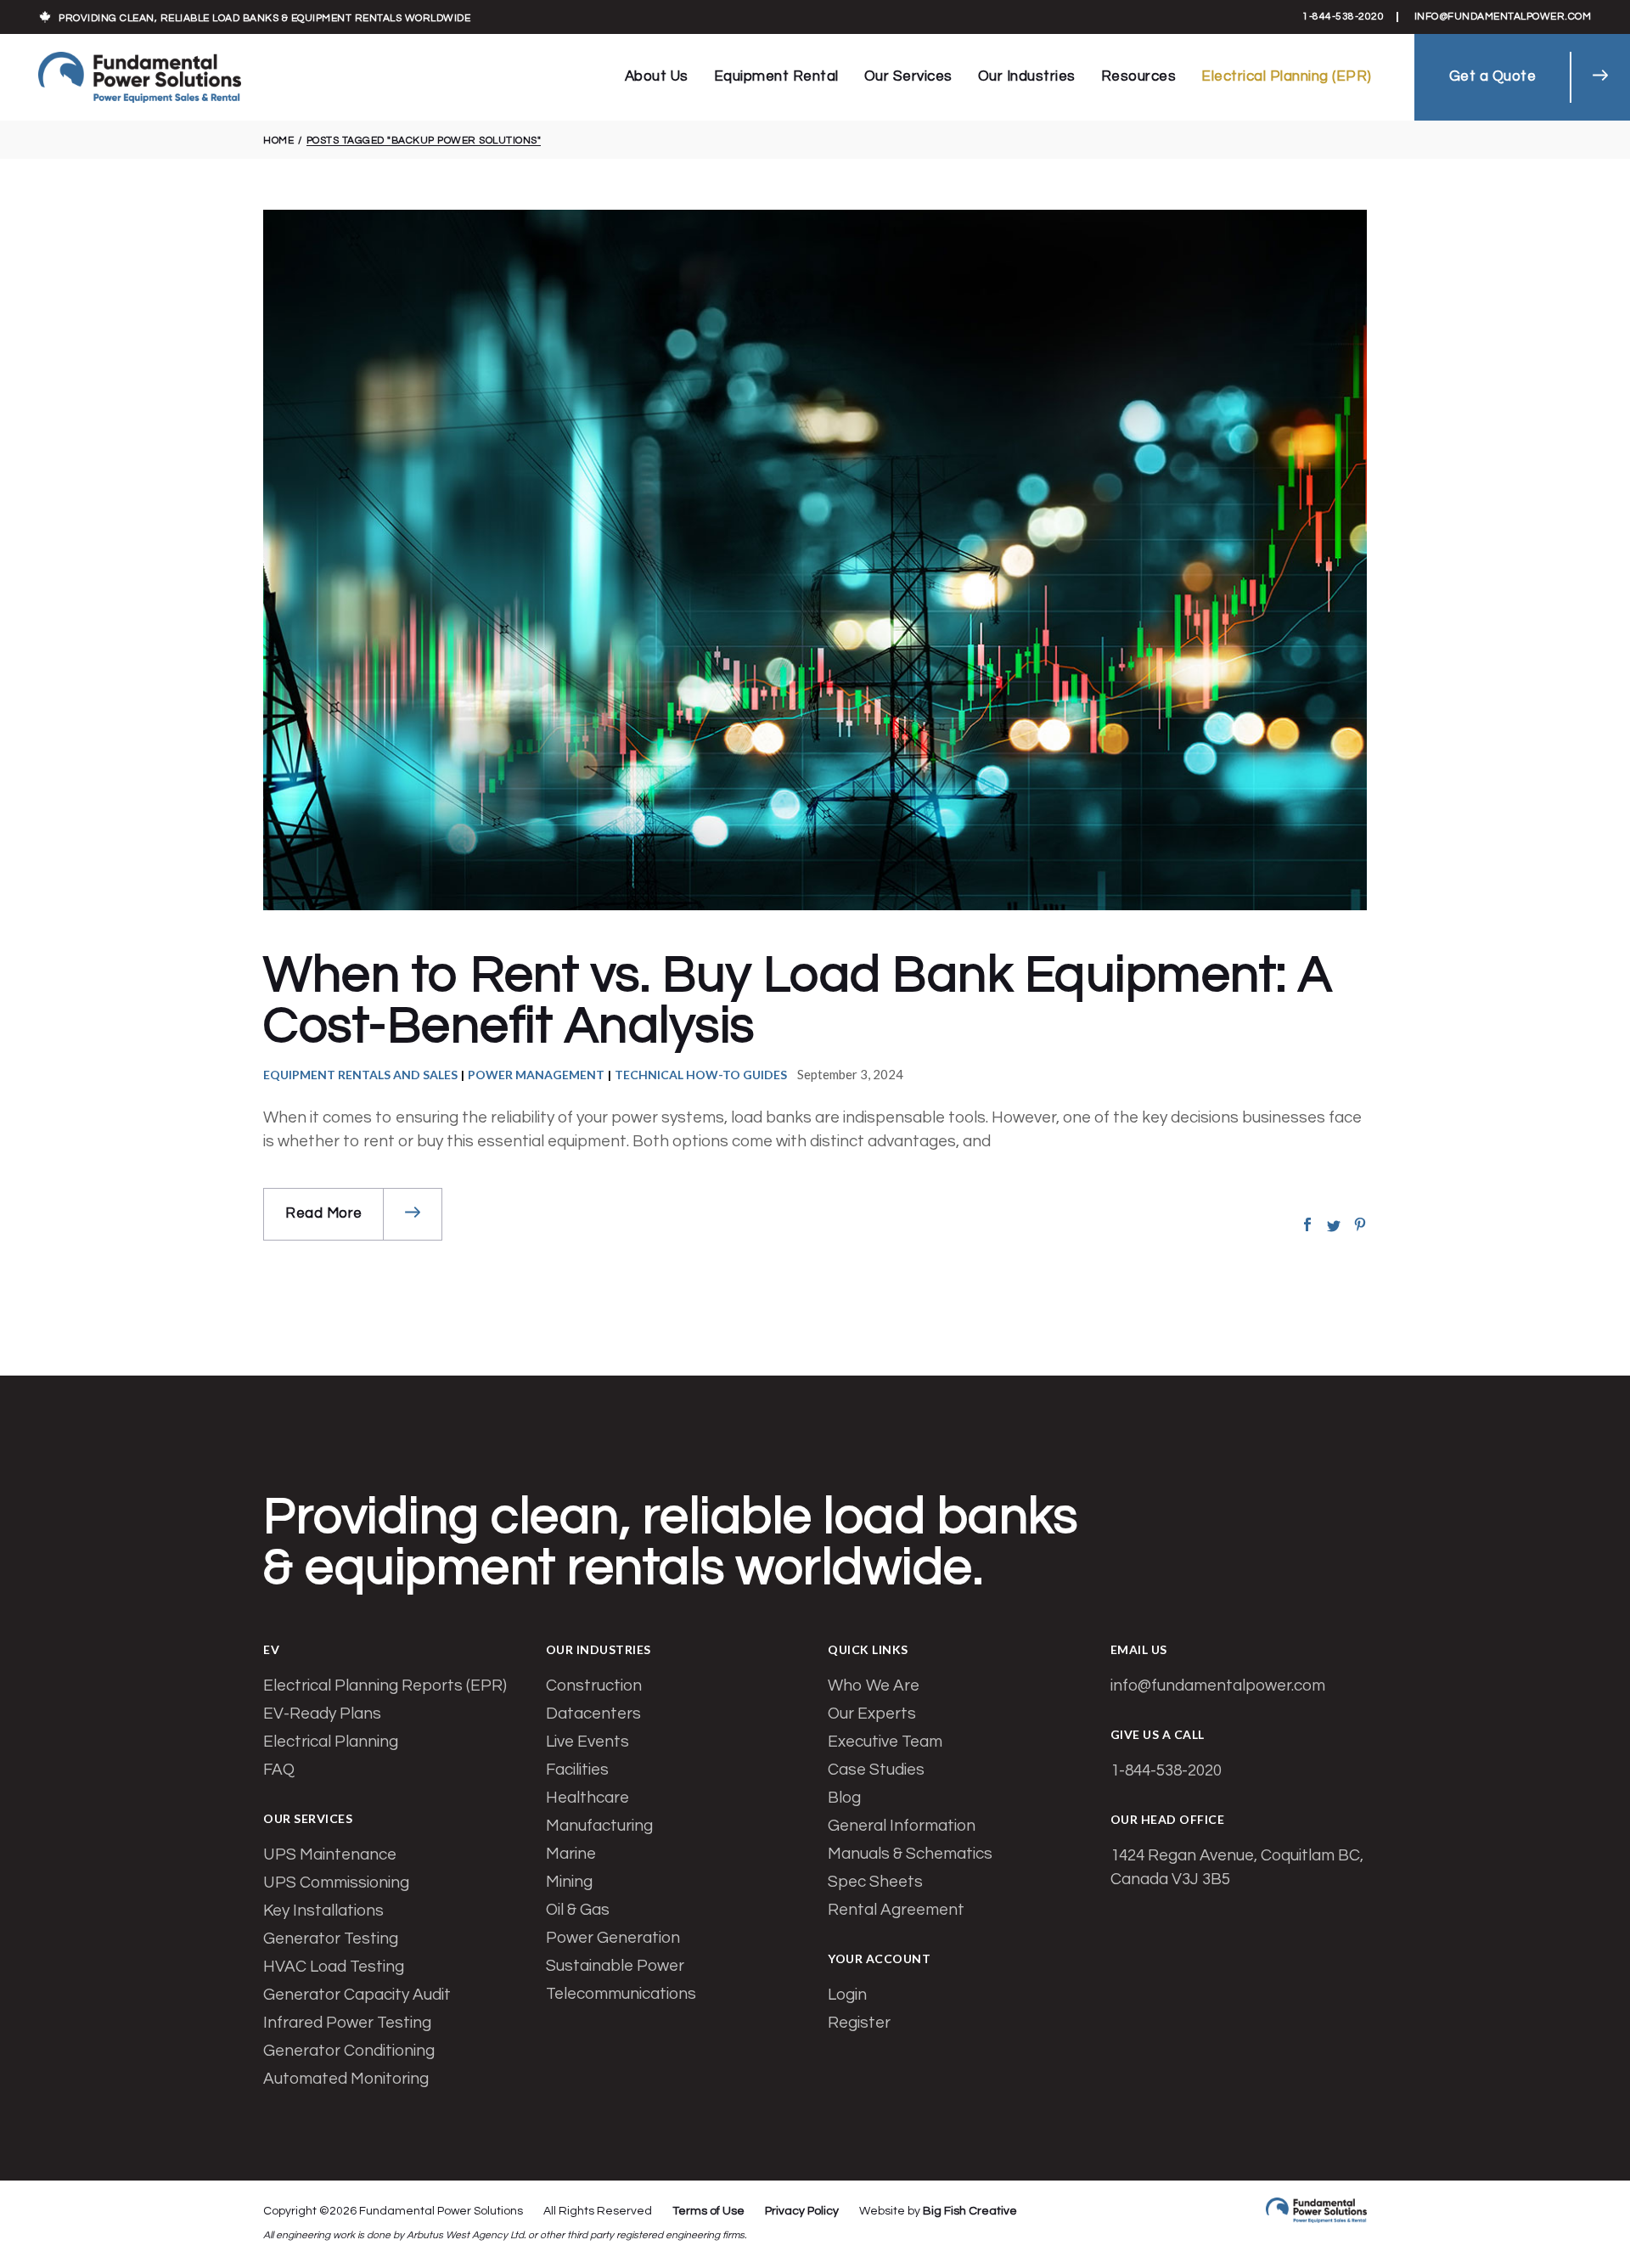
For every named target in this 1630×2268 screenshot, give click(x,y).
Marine (571, 1854)
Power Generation (613, 1938)
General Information (902, 1826)
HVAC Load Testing (334, 1967)
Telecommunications (621, 1994)
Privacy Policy (802, 2211)
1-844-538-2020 (1343, 17)
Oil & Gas (578, 1910)
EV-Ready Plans (322, 1714)
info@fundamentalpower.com (1503, 17)
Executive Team (885, 1742)
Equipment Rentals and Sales (360, 1075)
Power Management (536, 1075)
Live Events (587, 1742)
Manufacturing (599, 1826)
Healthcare (587, 1798)
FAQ (279, 1770)
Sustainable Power (615, 1966)
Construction (594, 1686)
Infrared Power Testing (347, 2023)
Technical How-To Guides (701, 1075)
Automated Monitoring (346, 2079)
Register (859, 2023)
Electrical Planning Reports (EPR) (385, 1686)
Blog (844, 1798)
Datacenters (593, 1714)
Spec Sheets (875, 1882)
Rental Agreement (896, 1910)
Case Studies (876, 1770)
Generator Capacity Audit (357, 1995)
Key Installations (323, 1911)
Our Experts (872, 1714)
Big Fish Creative (970, 2211)
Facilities (577, 1770)
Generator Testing (331, 1939)
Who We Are (874, 1686)
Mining (569, 1882)
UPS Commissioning (336, 1882)
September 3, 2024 (850, 1074)
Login (847, 1995)
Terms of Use (708, 2211)
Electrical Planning (331, 1742)
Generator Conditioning (349, 2051)
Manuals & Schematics (910, 1854)
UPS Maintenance (330, 1854)
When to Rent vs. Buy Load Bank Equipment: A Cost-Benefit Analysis (798, 1001)
